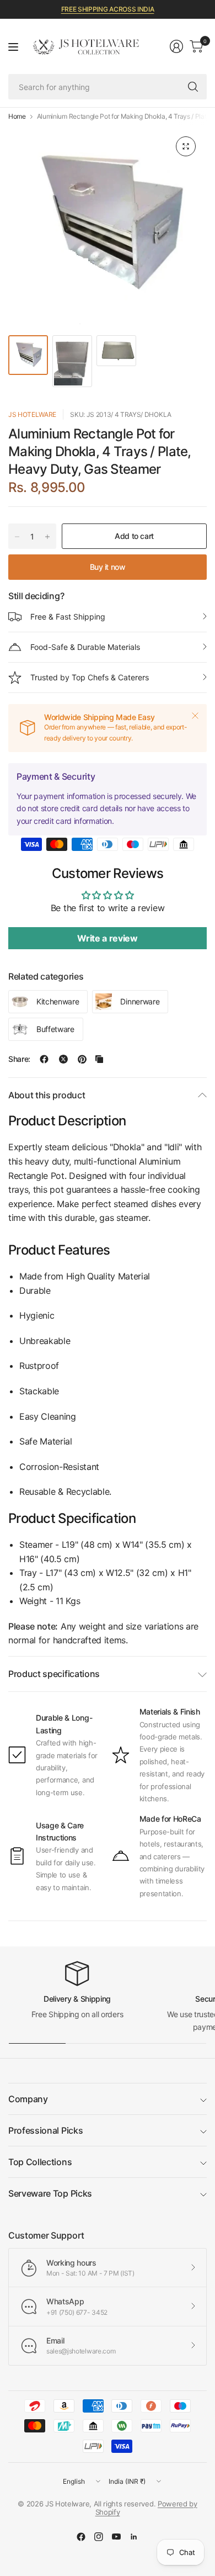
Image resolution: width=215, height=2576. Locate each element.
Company (28, 2099)
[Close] (195, 716)
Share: (19, 1059)
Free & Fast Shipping (68, 617)
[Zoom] (186, 146)
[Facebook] (81, 2537)
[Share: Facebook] (44, 1059)
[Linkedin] (134, 2537)
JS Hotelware (32, 414)
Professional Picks (45, 2130)
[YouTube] (116, 2537)
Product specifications (54, 1674)
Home (17, 117)
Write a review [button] (108, 938)
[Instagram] (99, 2537)
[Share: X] (63, 1059)
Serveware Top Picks (50, 2193)
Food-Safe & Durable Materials (85, 647)
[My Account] (176, 46)
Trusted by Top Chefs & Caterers (90, 677)
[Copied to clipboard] (99, 1059)
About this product (47, 1095)
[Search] (193, 87)
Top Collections (40, 2162)
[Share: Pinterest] (82, 1059)
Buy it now (108, 567)
